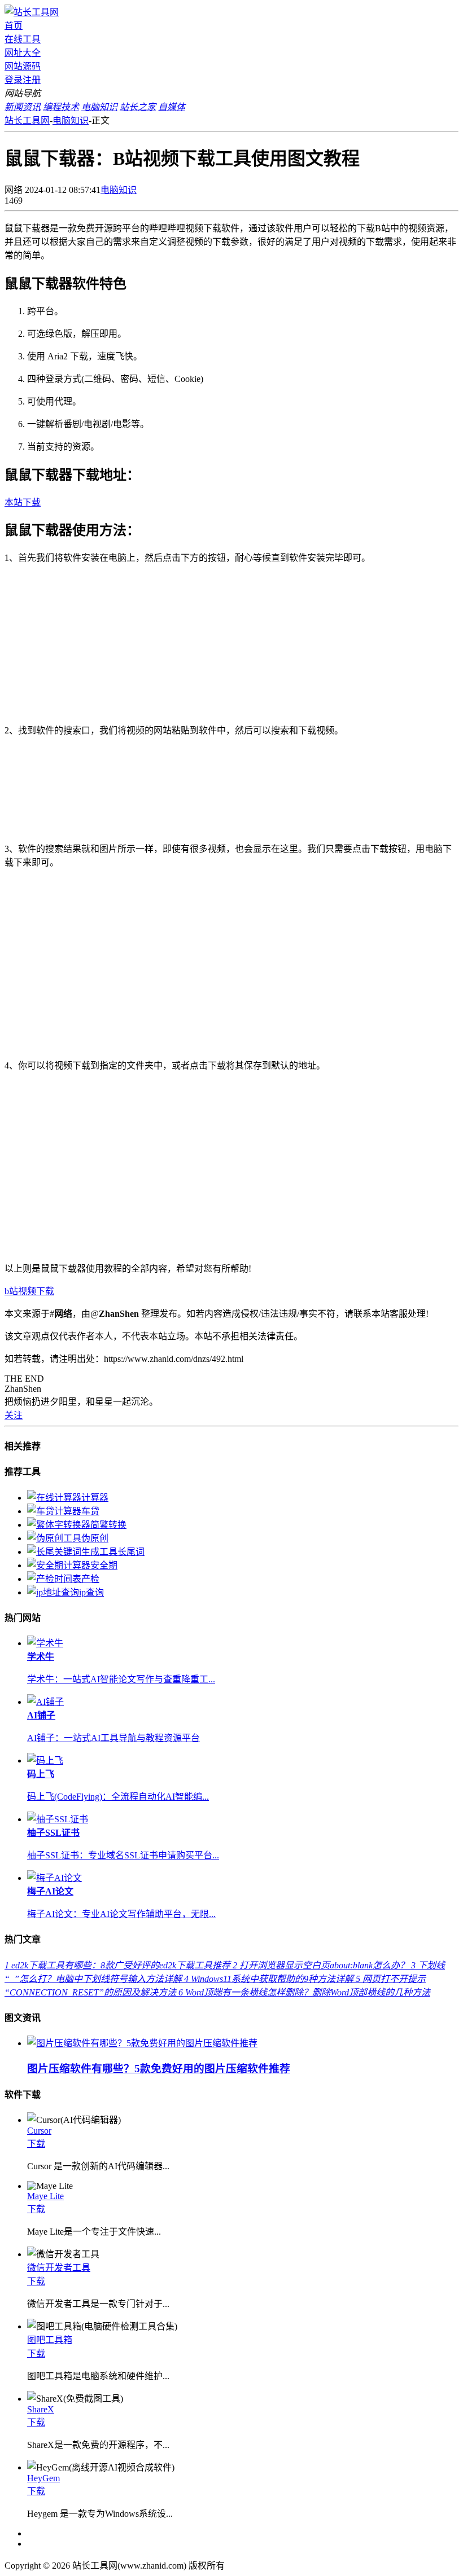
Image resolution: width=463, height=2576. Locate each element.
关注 (14, 1415)
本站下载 (23, 502)
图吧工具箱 (50, 2340)
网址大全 (23, 53)
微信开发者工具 (59, 2268)
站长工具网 (27, 120)
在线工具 (23, 39)
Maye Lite (45, 2196)
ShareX (41, 2409)
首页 (14, 26)
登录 (14, 80)
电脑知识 (71, 120)
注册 (32, 80)
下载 (36, 2144)
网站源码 (23, 66)
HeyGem (43, 2478)
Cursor (39, 2131)
